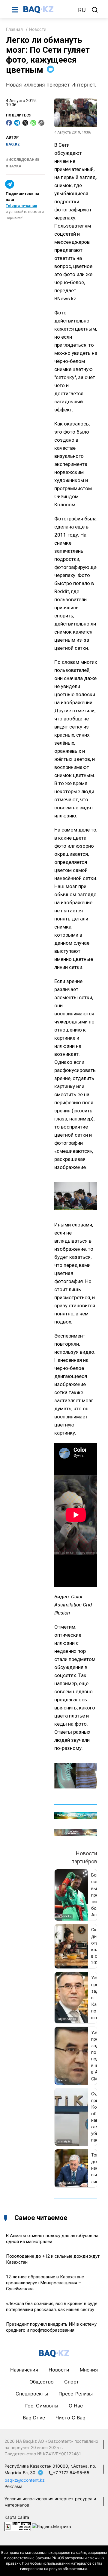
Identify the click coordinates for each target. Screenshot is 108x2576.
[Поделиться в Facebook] (9, 123)
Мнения (89, 2370)
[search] (95, 10)
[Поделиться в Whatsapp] (33, 123)
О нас (76, 2406)
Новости (38, 29)
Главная (14, 29)
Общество (42, 2382)
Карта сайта (17, 2517)
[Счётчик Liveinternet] (18, 2526)
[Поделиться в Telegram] (17, 123)
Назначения (24, 2370)
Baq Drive (34, 2418)
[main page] (48, 10)
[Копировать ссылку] (41, 123)
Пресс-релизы (76, 2394)
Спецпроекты (32, 2394)
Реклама (13, 2486)
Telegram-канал (21, 206)
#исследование (23, 160)
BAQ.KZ (13, 144)
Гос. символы (42, 2406)
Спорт (72, 2382)
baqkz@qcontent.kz (25, 2480)
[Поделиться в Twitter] (25, 123)
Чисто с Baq (70, 2418)
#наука (14, 166)
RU (82, 10)
